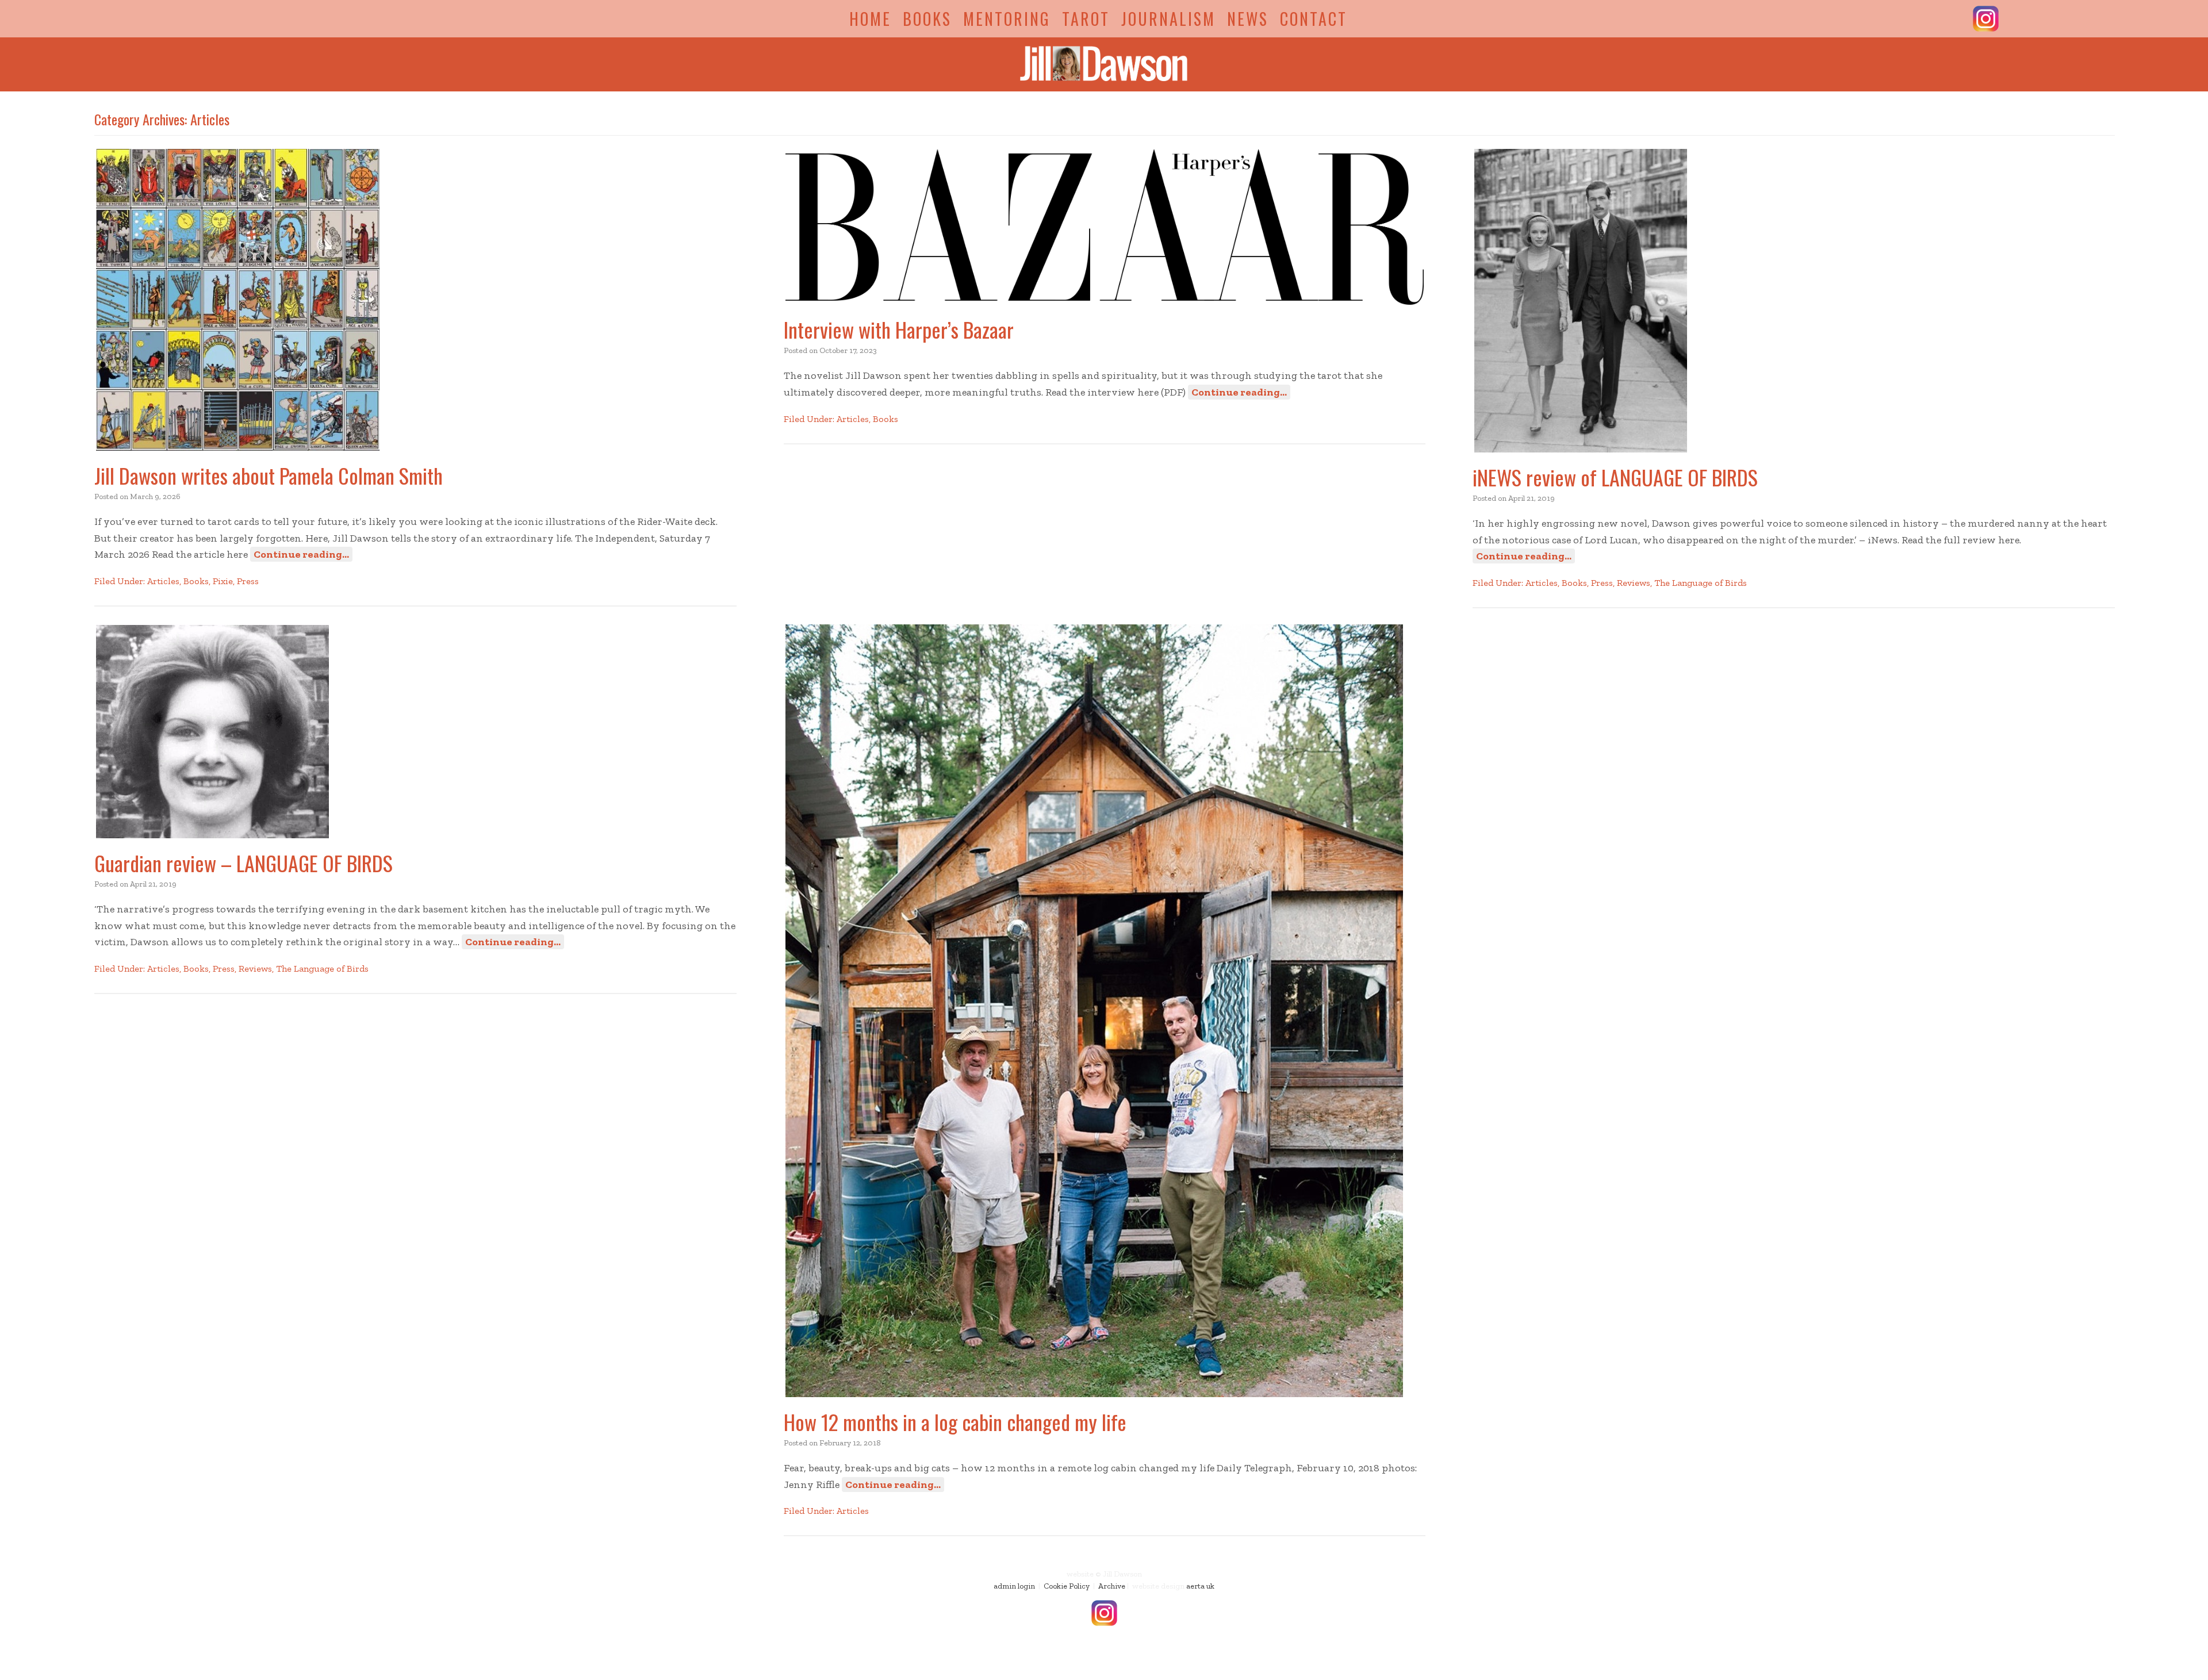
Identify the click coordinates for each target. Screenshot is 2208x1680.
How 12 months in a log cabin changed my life (955, 1422)
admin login (1014, 1586)
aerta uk (1200, 1586)
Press (248, 581)
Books (196, 581)
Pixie (223, 581)
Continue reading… (301, 554)
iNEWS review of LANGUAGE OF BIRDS (1615, 477)
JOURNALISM (1168, 19)
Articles (163, 581)
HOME (870, 19)
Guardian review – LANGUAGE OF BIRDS (244, 863)
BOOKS (927, 19)
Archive (1112, 1586)
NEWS (1248, 19)
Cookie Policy (1067, 1586)
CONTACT (1314, 19)
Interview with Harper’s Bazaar (899, 329)
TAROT (1086, 19)
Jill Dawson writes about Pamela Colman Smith (269, 475)
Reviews (1634, 583)
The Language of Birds (1701, 583)
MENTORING (1007, 19)
